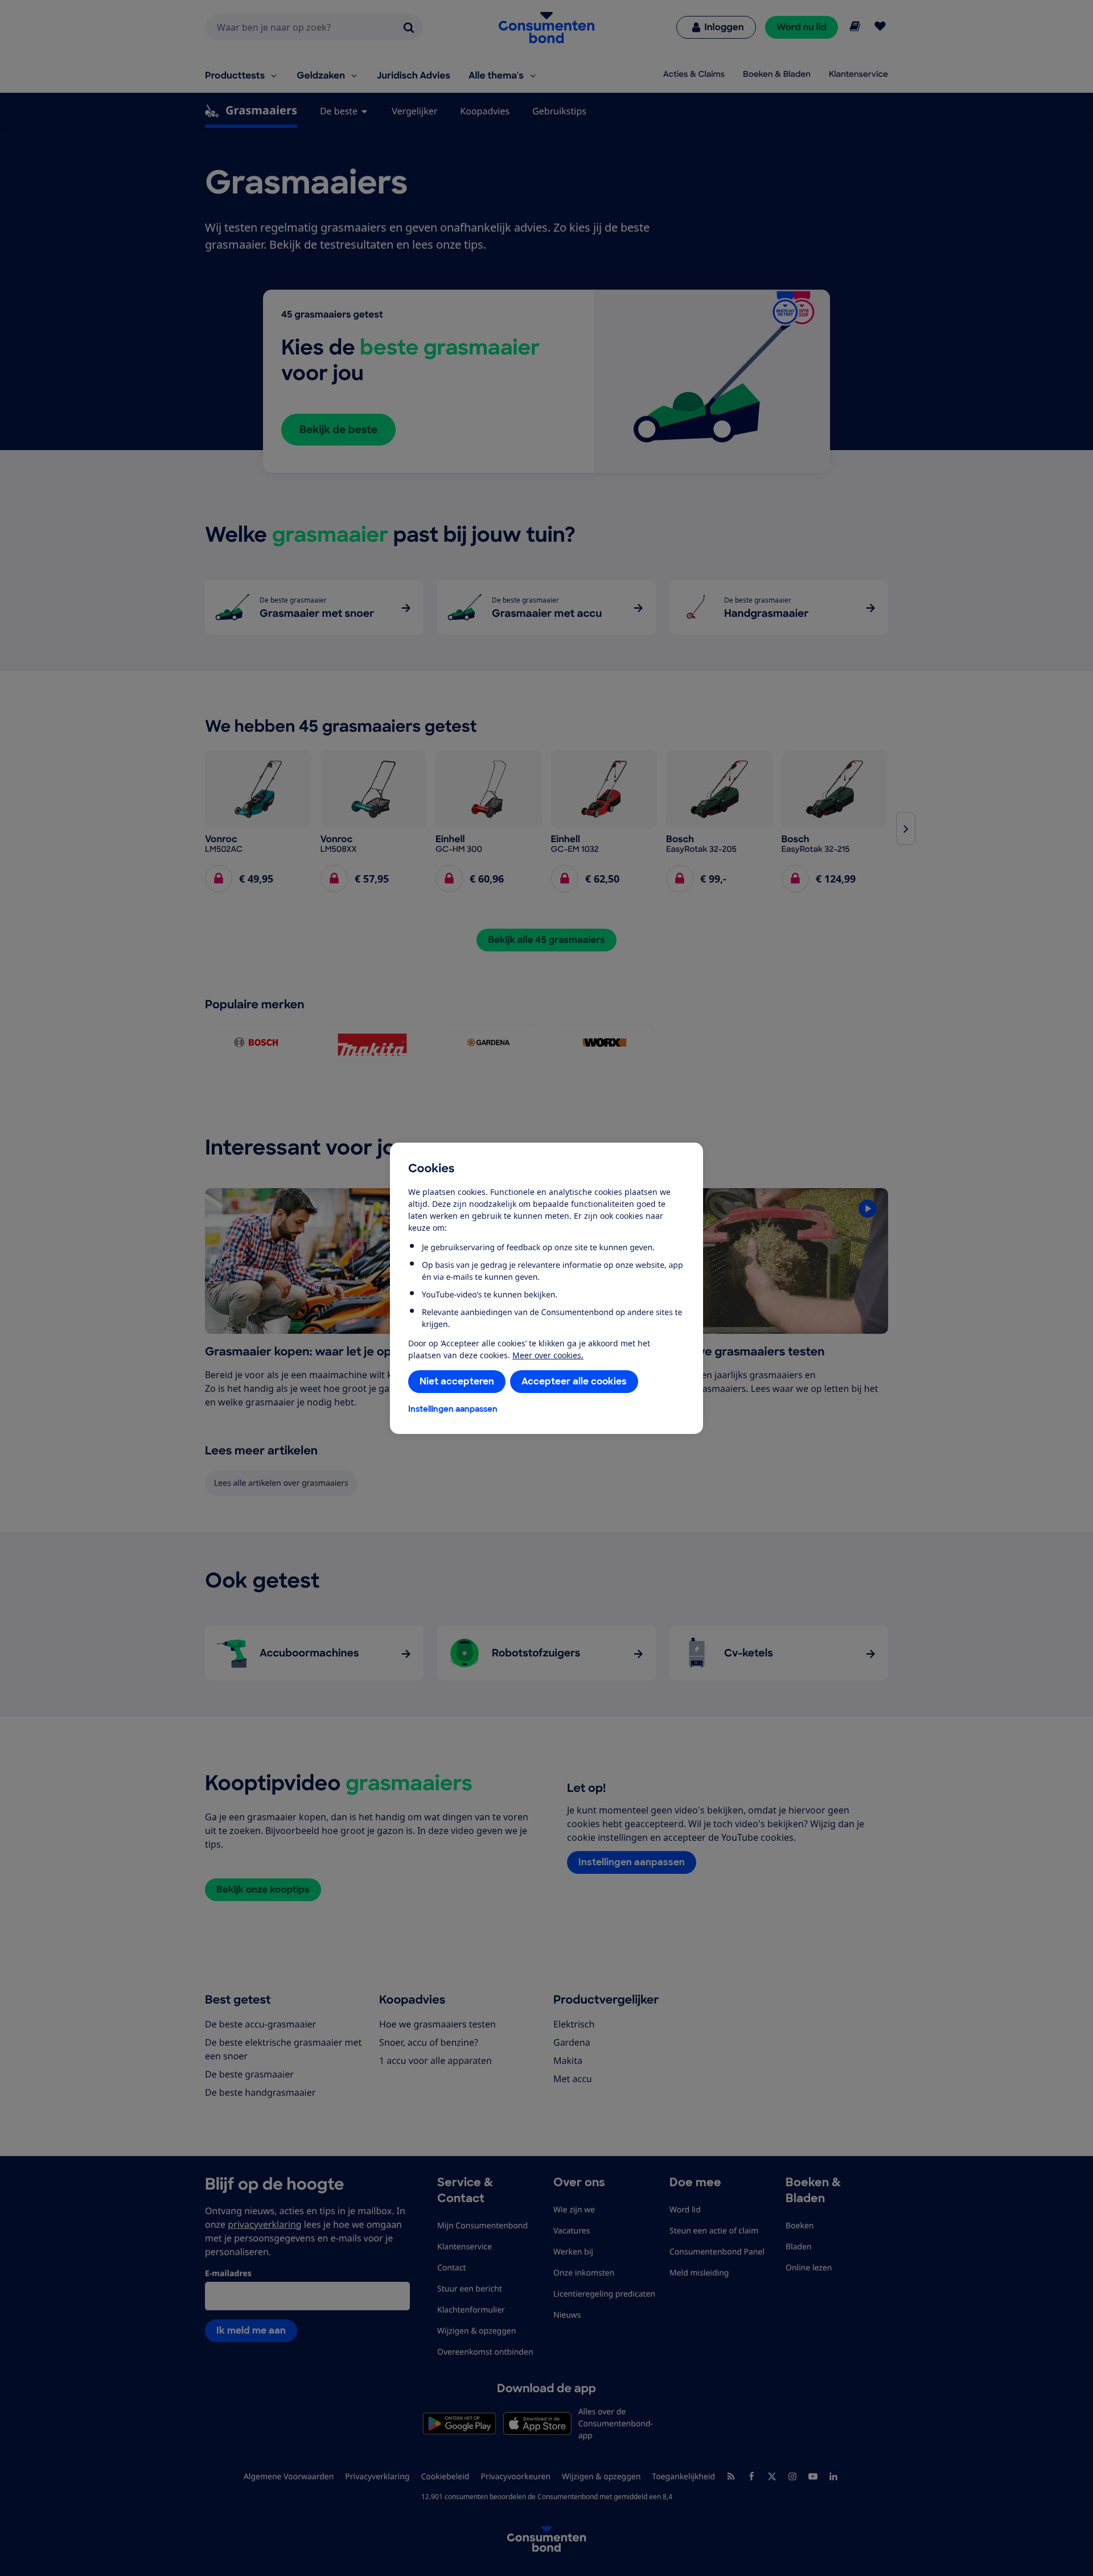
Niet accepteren (457, 1381)
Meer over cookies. (548, 1355)
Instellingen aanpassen (453, 1409)
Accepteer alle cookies (574, 1381)
